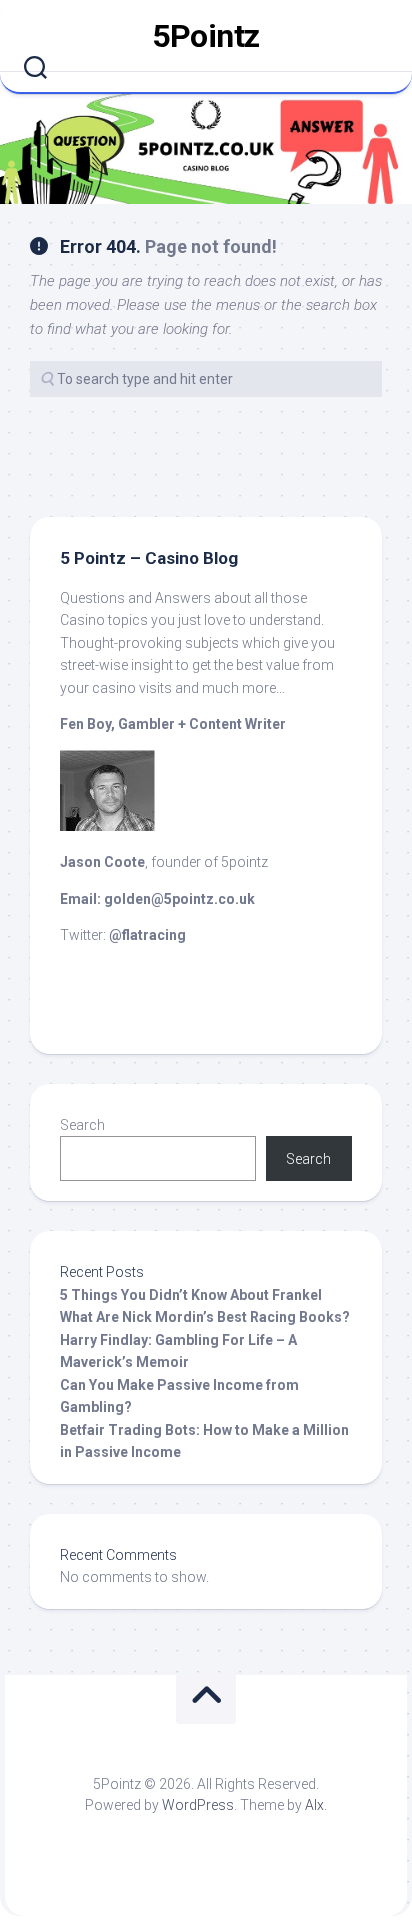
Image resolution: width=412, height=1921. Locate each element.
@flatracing (147, 935)
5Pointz (206, 36)
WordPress (198, 1805)
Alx (314, 1805)
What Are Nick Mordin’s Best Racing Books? (205, 1317)
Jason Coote (102, 862)
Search (82, 1125)
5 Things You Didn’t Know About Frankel (191, 1295)
